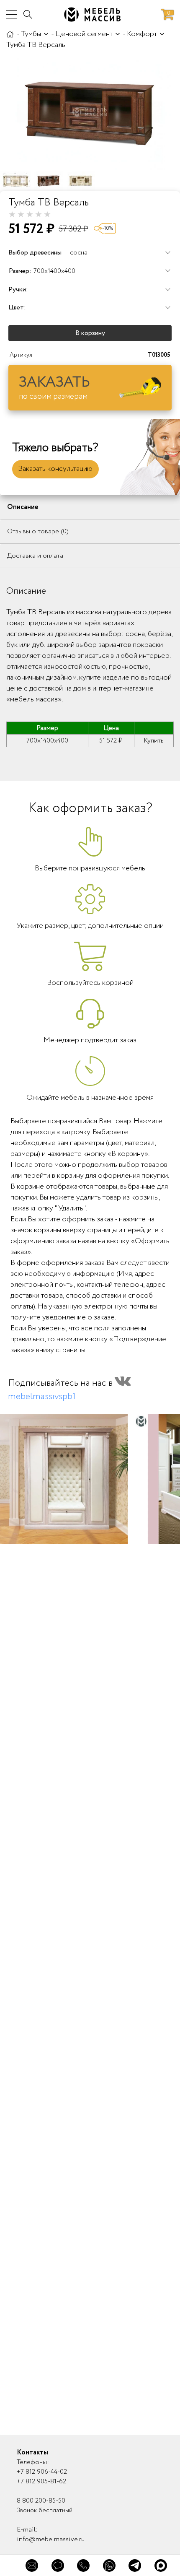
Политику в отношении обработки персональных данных (82, 2507)
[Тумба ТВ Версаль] (90, 112)
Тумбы (31, 34)
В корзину (90, 333)
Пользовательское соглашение (103, 2497)
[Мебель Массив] (10, 34)
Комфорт (142, 34)
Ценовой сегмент (84, 34)
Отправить (119, 2473)
